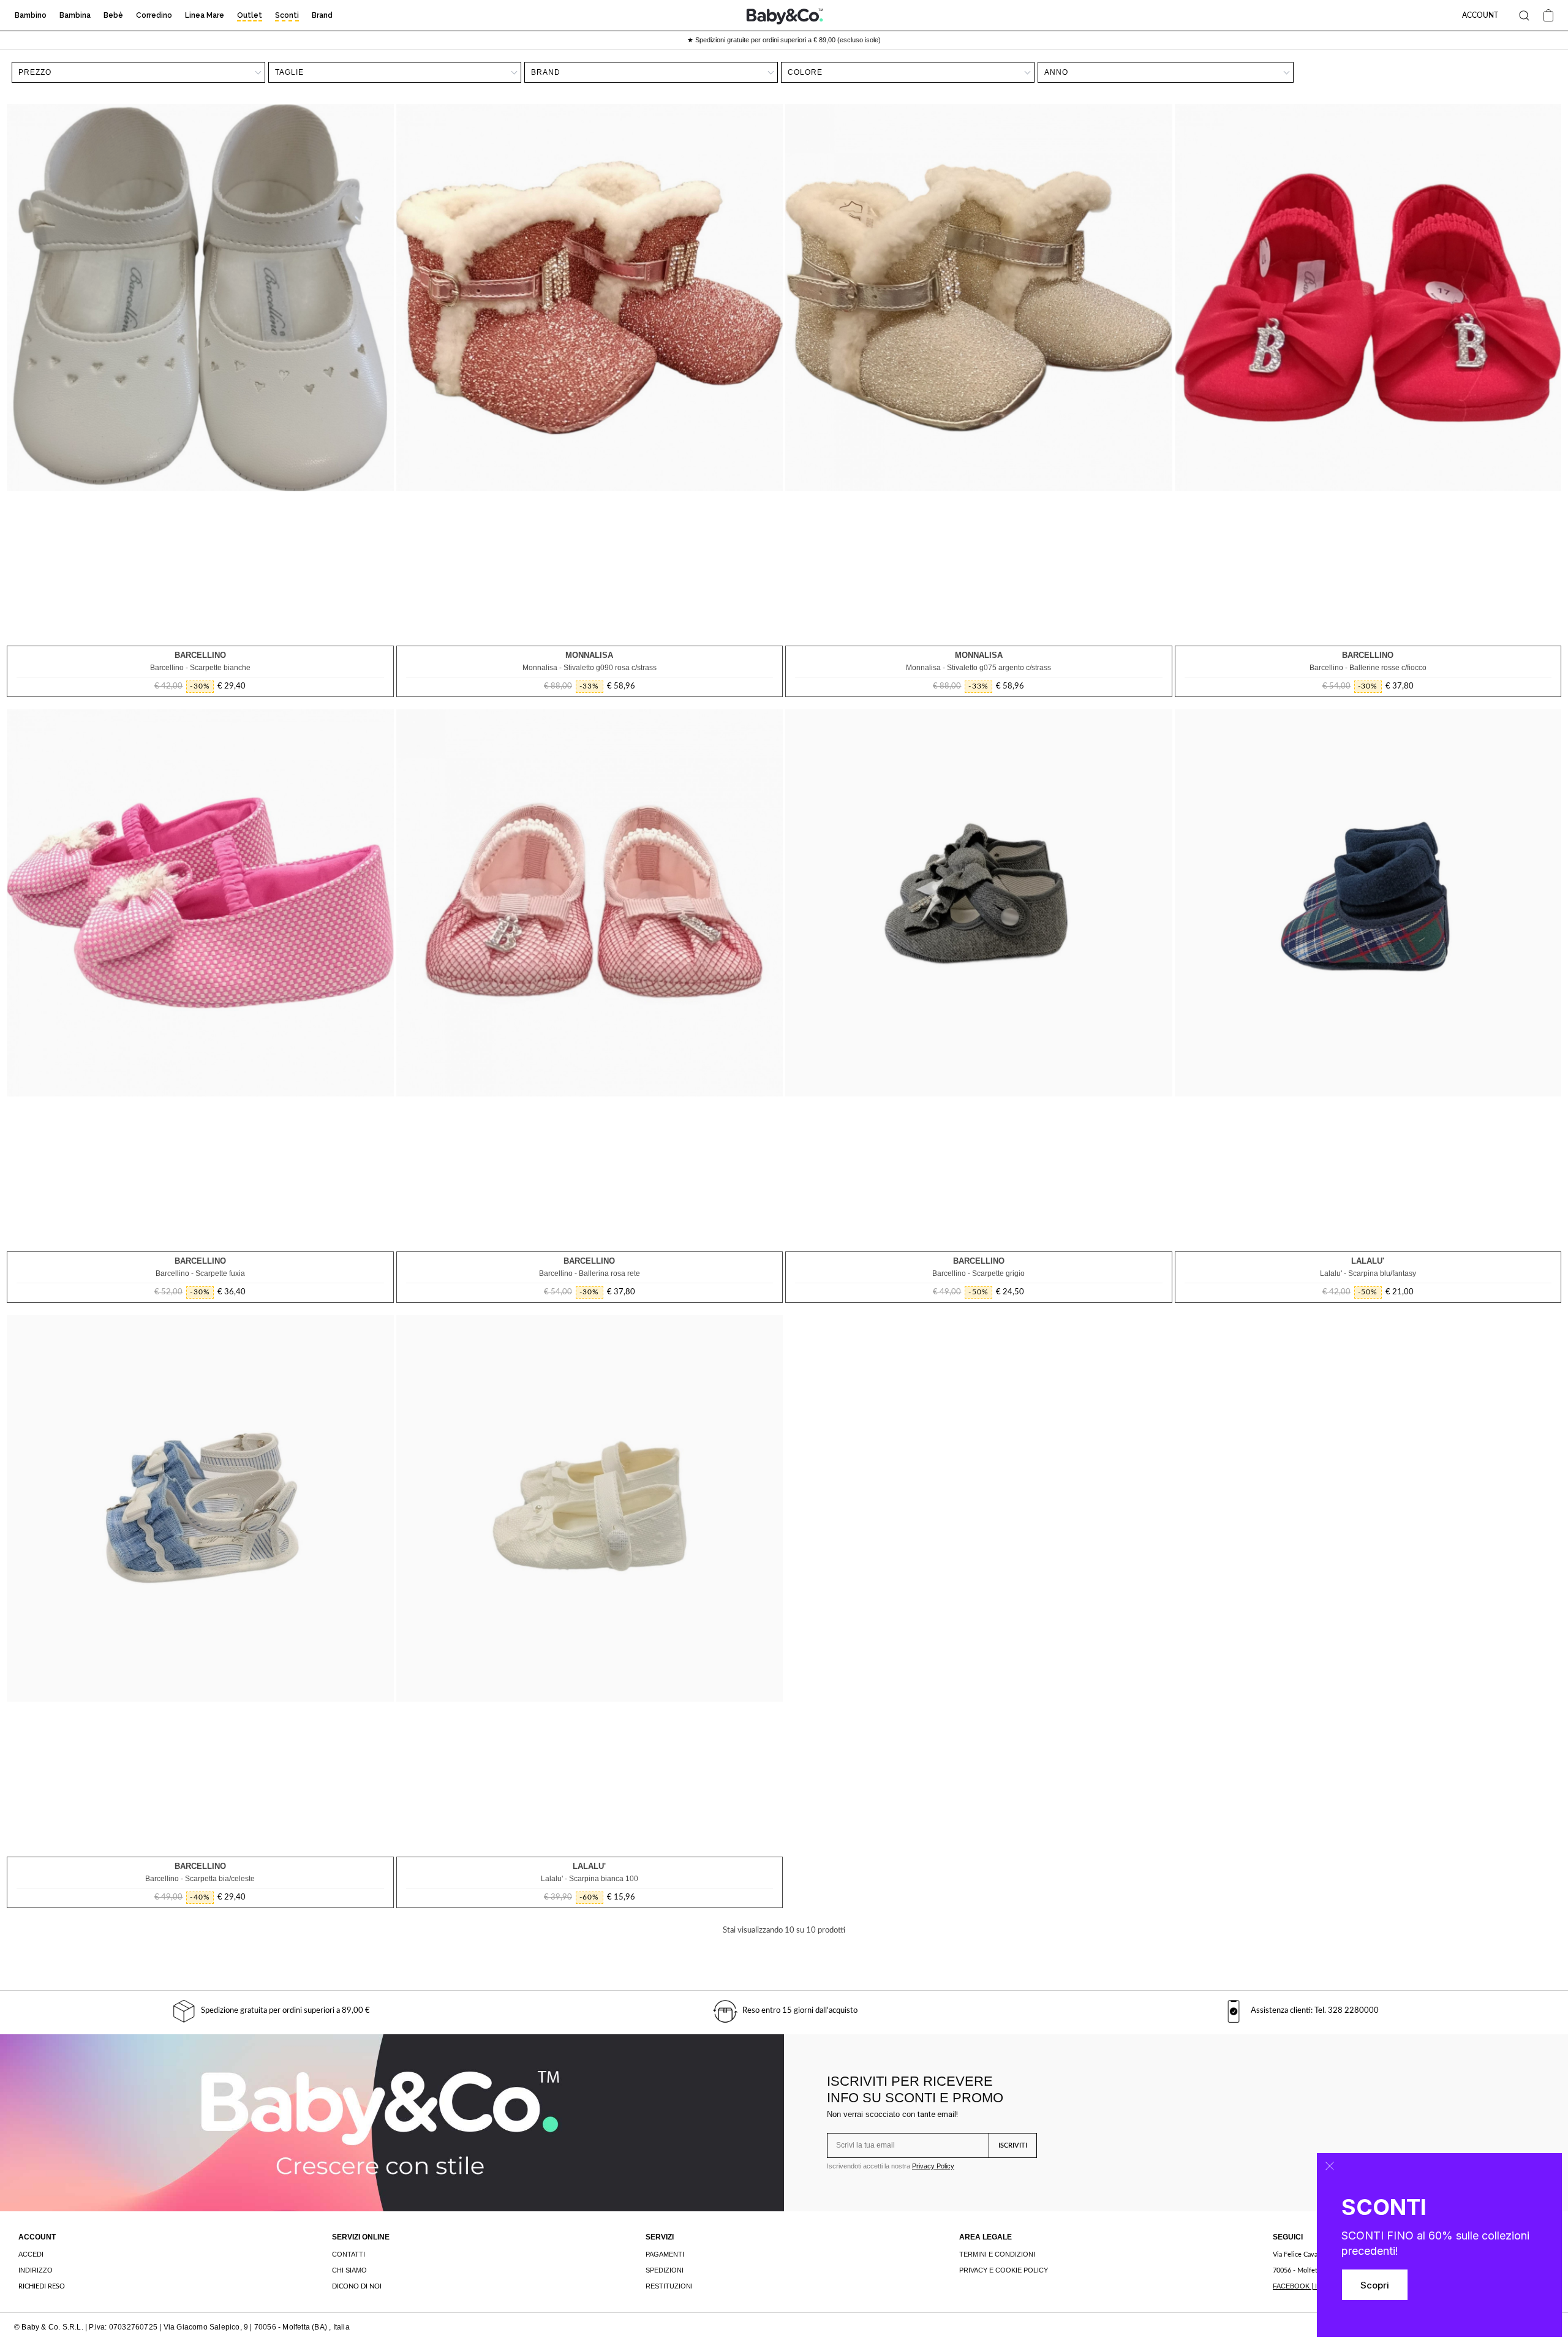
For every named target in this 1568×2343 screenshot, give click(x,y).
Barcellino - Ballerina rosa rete (590, 1273)
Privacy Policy (933, 2166)
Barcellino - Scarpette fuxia (200, 1273)
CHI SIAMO (349, 2270)
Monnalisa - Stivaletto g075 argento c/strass (978, 668)
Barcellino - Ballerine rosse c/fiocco (1368, 668)
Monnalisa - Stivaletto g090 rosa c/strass (590, 668)
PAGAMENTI (665, 2254)
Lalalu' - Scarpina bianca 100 (590, 1879)
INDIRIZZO (36, 2270)
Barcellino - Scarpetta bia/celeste (200, 1879)
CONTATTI (349, 2254)
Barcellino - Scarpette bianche (200, 668)
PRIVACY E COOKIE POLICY (1004, 2270)
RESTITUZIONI (669, 2286)
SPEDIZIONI (665, 2270)
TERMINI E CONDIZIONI (997, 2254)
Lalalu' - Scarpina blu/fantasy (1368, 1273)
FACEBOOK (1291, 2286)
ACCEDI (31, 2254)
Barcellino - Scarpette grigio (978, 1273)
